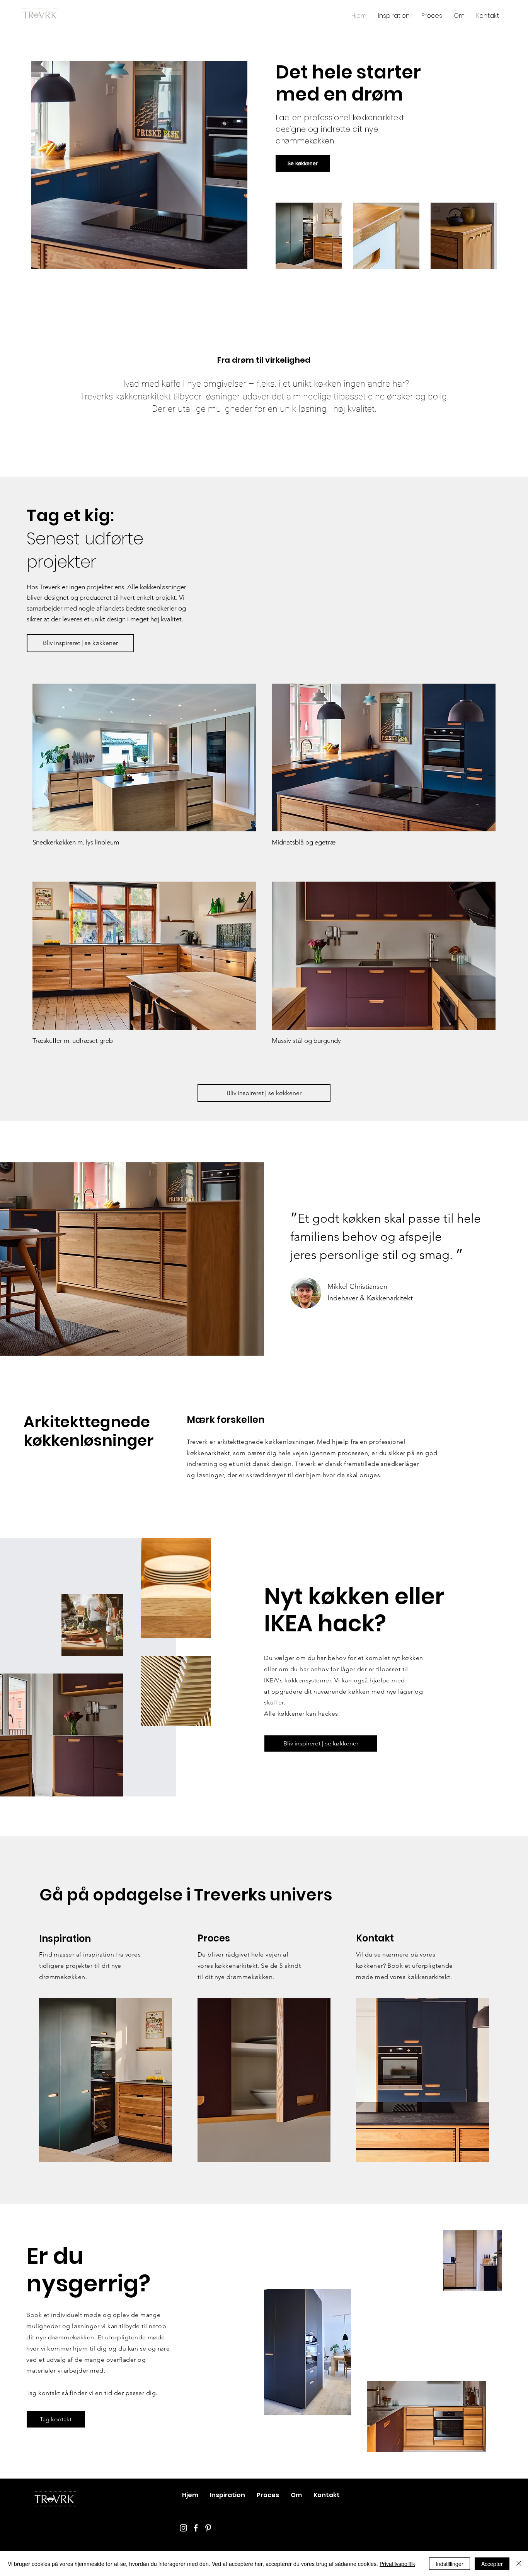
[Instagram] (183, 2528)
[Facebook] (196, 2528)
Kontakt (375, 1938)
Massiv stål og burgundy (306, 1041)
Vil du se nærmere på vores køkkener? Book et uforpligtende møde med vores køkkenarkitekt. (405, 1966)
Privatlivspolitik (397, 2564)
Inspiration (65, 1939)
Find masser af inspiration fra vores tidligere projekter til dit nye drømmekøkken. (90, 1966)
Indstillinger (450, 2564)
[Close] (519, 2564)
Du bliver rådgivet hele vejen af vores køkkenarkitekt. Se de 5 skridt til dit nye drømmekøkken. (249, 1966)
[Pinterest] (208, 2528)
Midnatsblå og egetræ (304, 842)
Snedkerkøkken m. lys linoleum (76, 842)
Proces (214, 1938)
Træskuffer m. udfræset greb (73, 1041)
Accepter (492, 2564)
